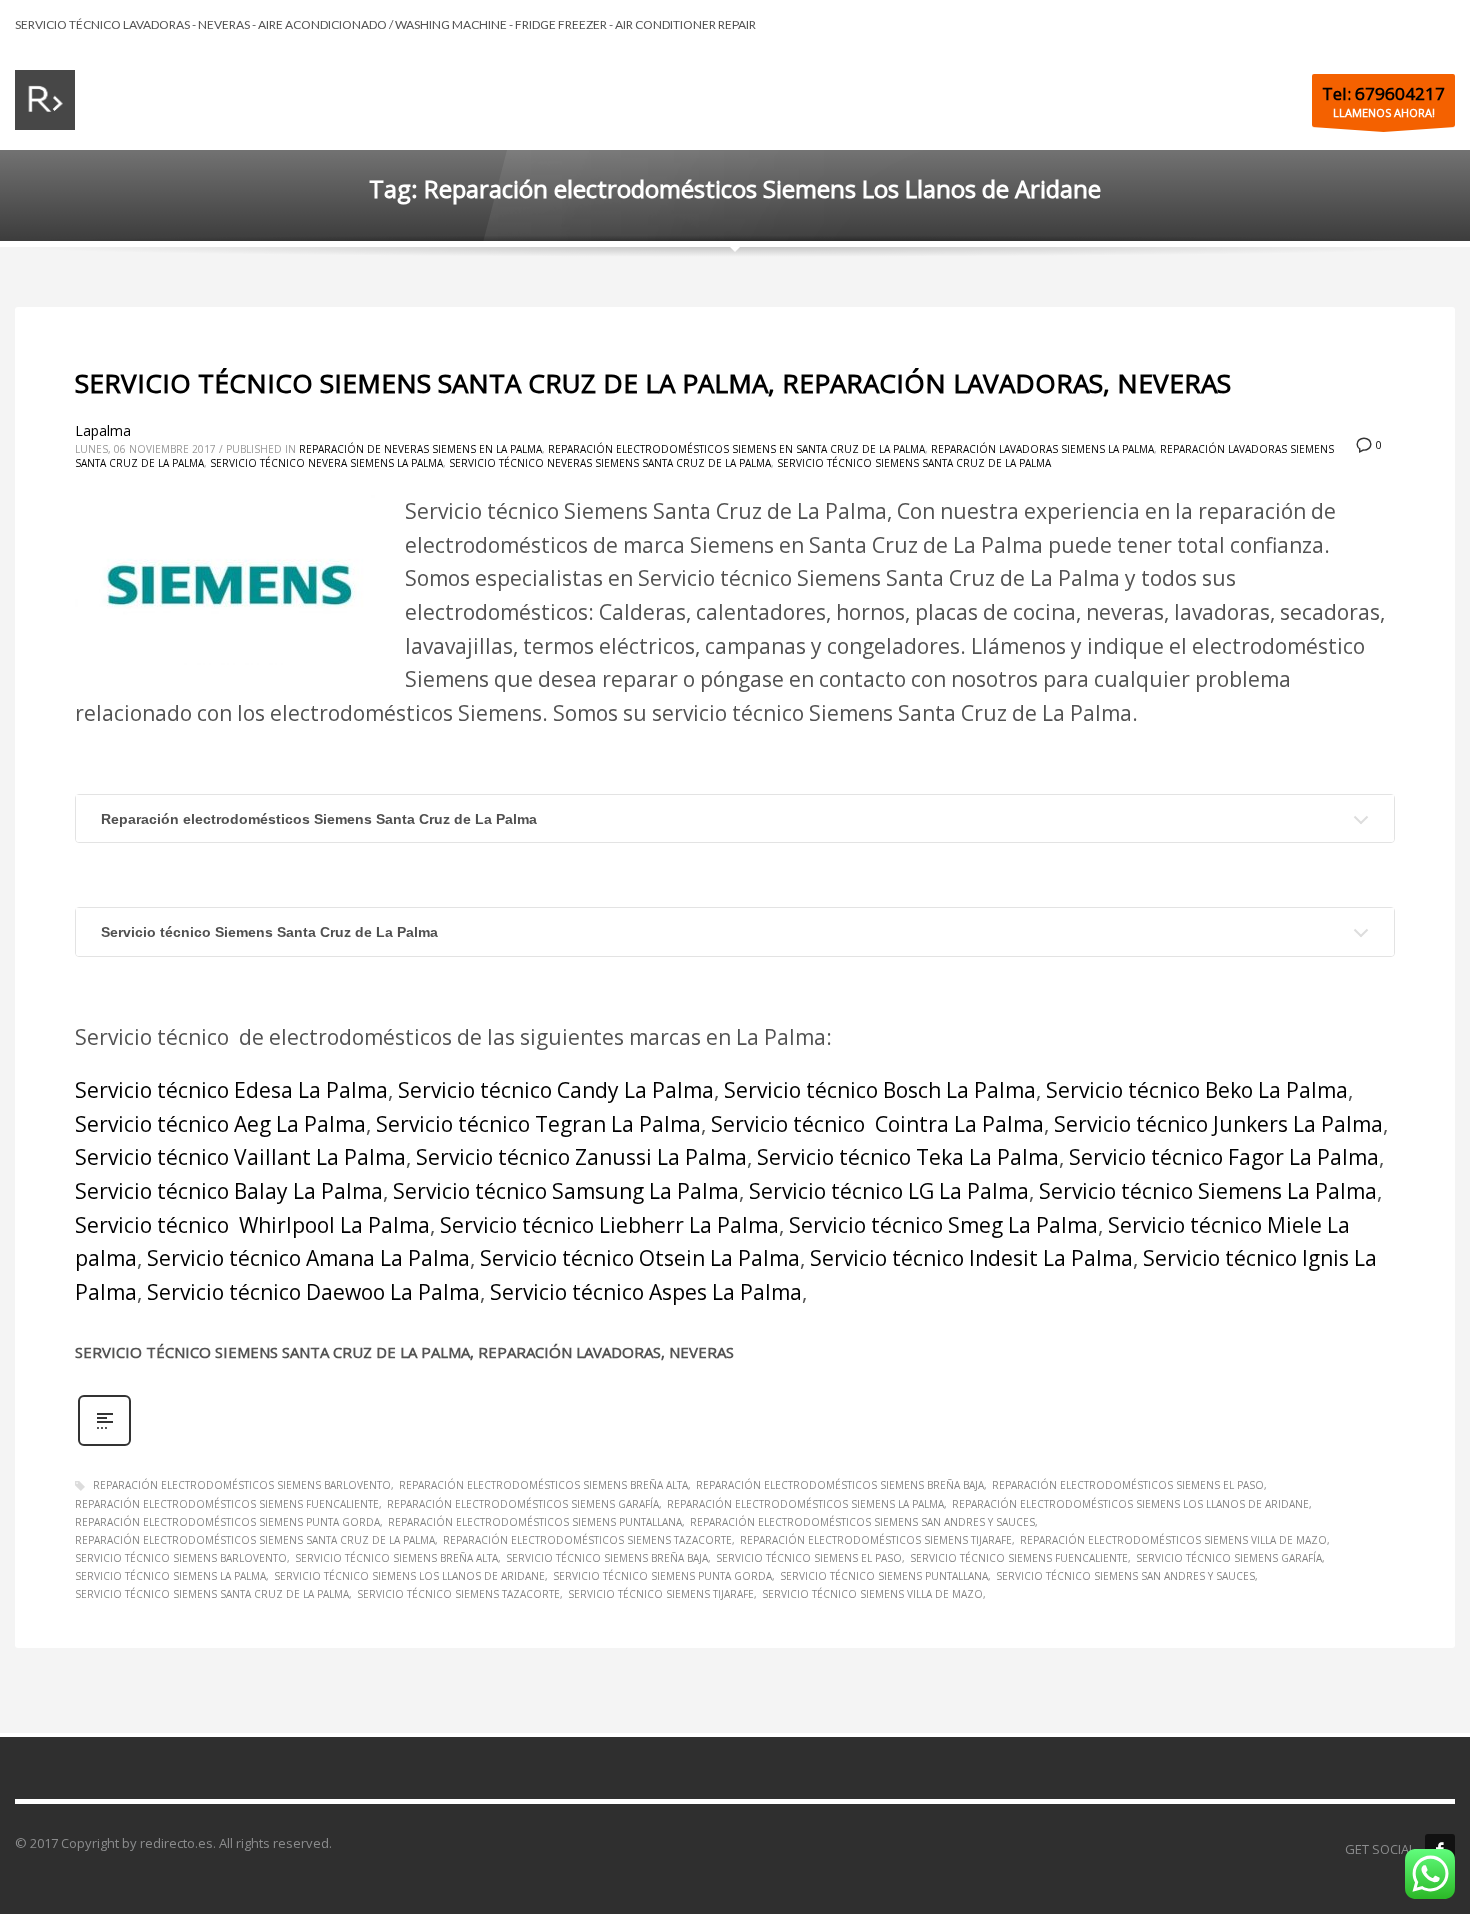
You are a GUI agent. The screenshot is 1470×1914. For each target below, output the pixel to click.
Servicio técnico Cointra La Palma (877, 1124)
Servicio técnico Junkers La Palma (1218, 1124)
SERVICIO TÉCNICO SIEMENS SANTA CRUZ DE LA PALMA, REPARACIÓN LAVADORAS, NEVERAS (653, 383)
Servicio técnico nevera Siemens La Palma (326, 463)
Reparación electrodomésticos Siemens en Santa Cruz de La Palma (736, 449)
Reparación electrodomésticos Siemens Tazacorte (587, 1540)
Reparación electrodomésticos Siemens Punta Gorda (227, 1522)
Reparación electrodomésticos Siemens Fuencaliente (227, 1504)
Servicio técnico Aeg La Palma (220, 1124)
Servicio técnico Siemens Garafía (1229, 1558)
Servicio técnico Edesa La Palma (231, 1090)
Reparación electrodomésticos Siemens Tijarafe (876, 1540)
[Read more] (104, 1443)
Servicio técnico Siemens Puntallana (884, 1576)
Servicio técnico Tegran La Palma (538, 1124)
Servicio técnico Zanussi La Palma (581, 1157)
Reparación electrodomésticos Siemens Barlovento (242, 1485)
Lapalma (103, 430)
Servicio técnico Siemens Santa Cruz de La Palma (914, 463)
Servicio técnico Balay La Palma (229, 1191)
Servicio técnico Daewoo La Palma (313, 1292)
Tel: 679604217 (1383, 93)
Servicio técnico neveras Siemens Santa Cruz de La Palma (610, 463)
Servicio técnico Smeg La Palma (943, 1225)
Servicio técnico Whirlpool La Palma (252, 1225)
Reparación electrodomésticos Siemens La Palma (805, 1504)
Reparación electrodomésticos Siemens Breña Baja (840, 1485)
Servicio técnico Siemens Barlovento (181, 1558)
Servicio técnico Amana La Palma (308, 1258)
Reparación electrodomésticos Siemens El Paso (1128, 1485)
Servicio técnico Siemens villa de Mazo (872, 1594)
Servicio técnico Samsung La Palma (566, 1191)
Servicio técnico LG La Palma (889, 1191)
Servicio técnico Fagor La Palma (1224, 1157)
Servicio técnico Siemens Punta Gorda (662, 1576)
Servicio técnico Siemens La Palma (1208, 1191)
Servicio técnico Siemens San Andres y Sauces (1125, 1576)
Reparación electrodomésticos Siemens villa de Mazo (1173, 1540)
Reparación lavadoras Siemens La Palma (1042, 449)
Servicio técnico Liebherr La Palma (609, 1225)
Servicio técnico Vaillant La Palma (240, 1157)
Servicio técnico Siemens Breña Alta (396, 1558)
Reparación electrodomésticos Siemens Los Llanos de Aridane (1130, 1504)
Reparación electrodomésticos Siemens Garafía (523, 1504)
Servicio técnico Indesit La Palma (971, 1258)
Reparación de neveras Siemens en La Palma (420, 449)
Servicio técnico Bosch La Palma (880, 1090)
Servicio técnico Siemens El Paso (809, 1558)
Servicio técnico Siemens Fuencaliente (1019, 1558)
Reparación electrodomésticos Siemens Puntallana (535, 1522)
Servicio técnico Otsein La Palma (640, 1258)
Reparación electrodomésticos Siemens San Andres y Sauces (862, 1522)
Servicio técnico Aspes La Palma (646, 1292)
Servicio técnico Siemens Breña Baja (607, 1558)
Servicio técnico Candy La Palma (556, 1090)
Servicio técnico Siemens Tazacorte (458, 1594)
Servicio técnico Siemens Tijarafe (661, 1594)
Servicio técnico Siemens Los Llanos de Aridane (409, 1576)
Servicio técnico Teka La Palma (908, 1157)
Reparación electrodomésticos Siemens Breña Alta (543, 1485)
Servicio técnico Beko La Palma (1197, 1090)
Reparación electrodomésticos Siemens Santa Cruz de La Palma (319, 819)
